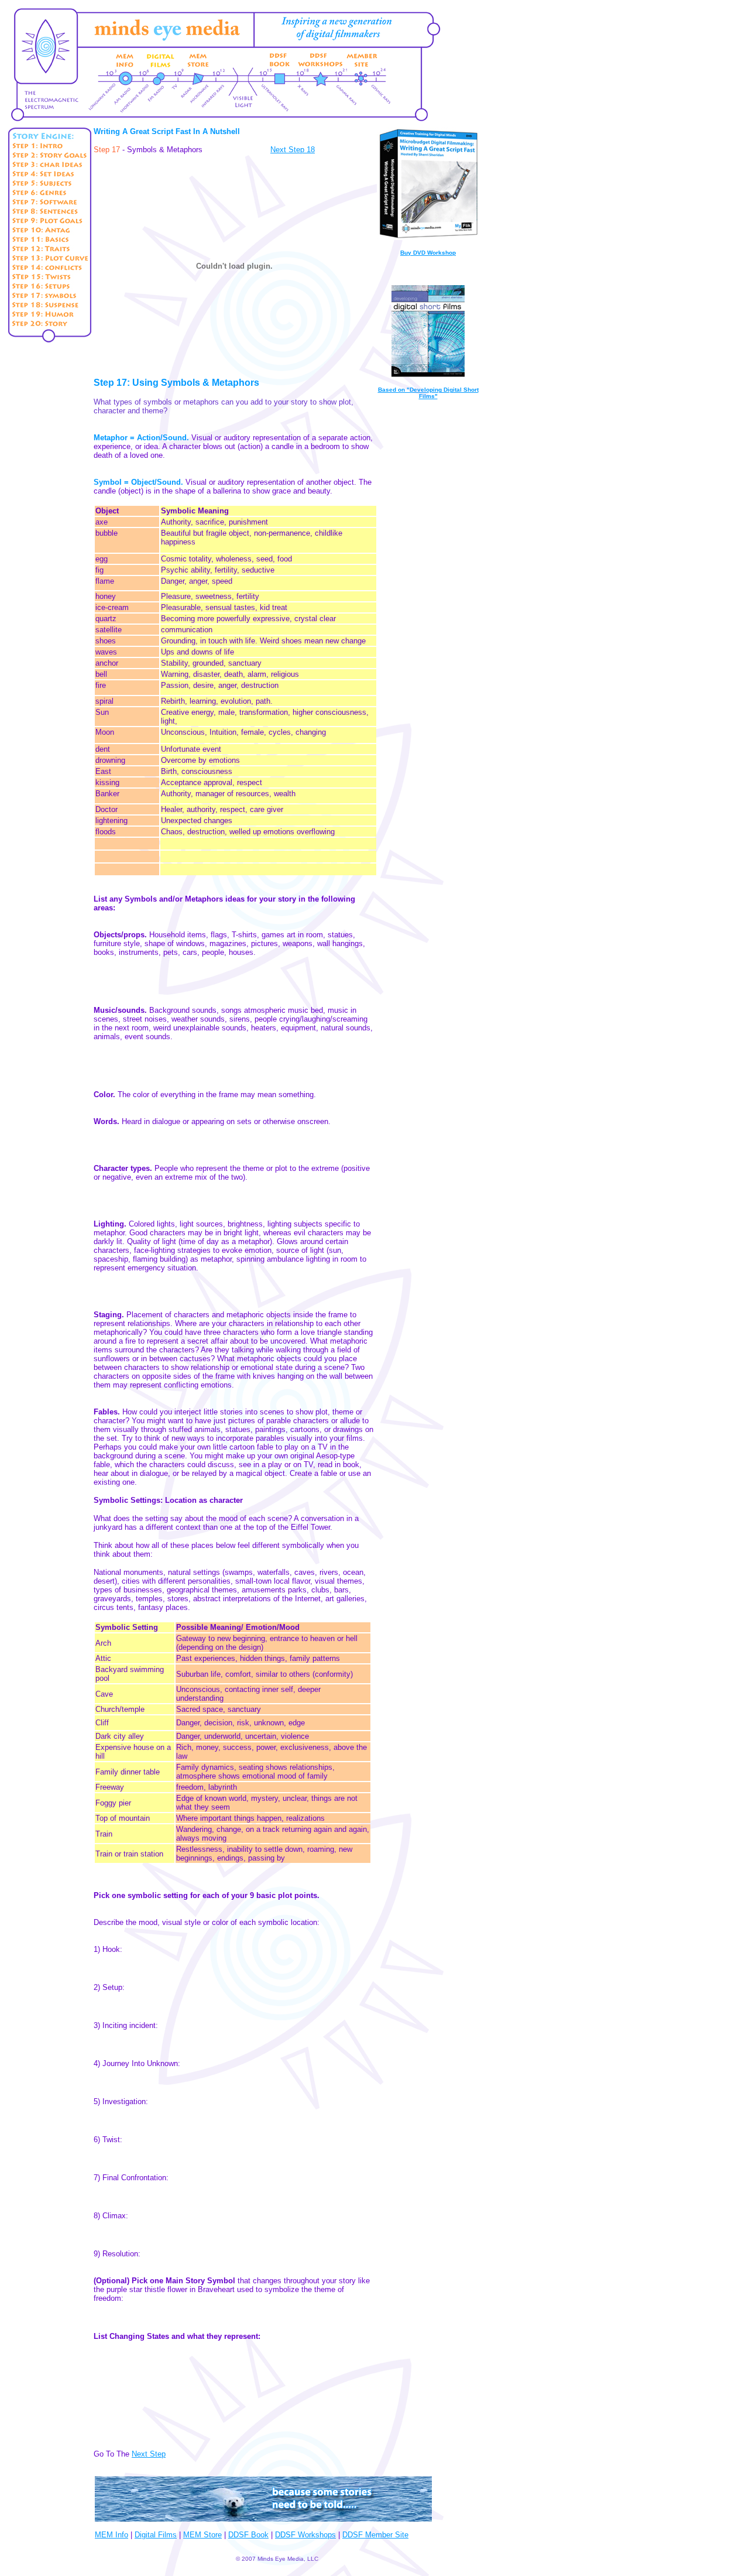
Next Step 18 (293, 150)
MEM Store (202, 2535)
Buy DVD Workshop (428, 253)
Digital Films (156, 2535)
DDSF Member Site (375, 2535)
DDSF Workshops (305, 2535)
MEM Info (111, 2535)
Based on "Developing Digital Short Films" (428, 393)
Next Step (149, 2454)
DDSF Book (248, 2535)
